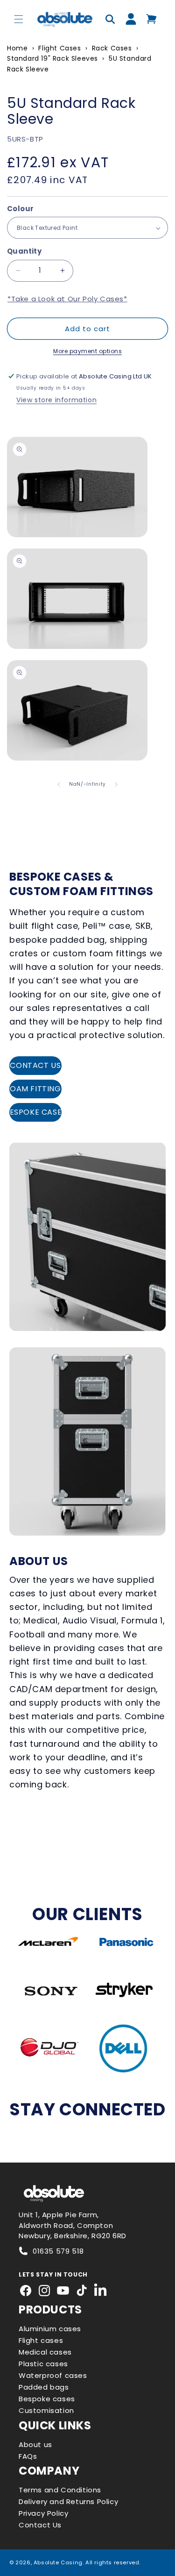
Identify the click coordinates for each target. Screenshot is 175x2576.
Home (17, 48)
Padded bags (44, 2387)
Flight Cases (59, 48)
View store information (56, 400)
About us (35, 2444)
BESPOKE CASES (35, 1112)
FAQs (28, 2456)
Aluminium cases (50, 2329)
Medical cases (45, 2352)
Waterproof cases (53, 2375)
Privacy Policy (43, 2513)
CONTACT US (35, 1065)
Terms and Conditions (60, 2490)
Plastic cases (43, 2364)
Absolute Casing (58, 2562)
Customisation (46, 2410)
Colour (20, 209)
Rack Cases (112, 48)
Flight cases (41, 2340)
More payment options (87, 351)
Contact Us (40, 2525)
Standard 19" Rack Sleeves (52, 58)
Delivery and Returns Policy (68, 2501)
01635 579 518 (58, 2251)
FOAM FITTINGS (35, 1089)
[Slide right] (116, 784)
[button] (19, 19)
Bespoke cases (47, 2399)
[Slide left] (59, 784)
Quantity (24, 251)
